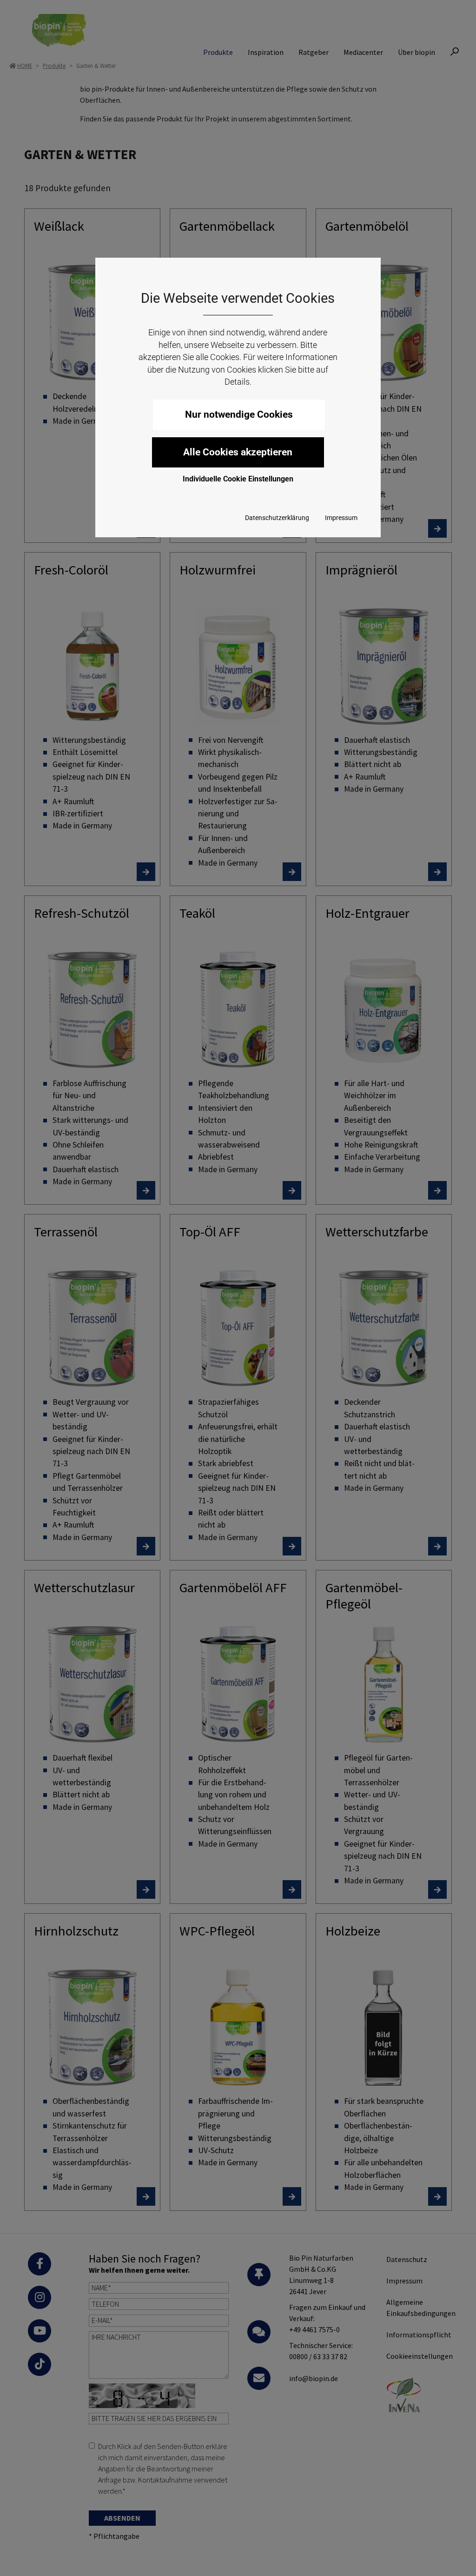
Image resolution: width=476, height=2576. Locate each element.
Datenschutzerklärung (277, 518)
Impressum (341, 518)
